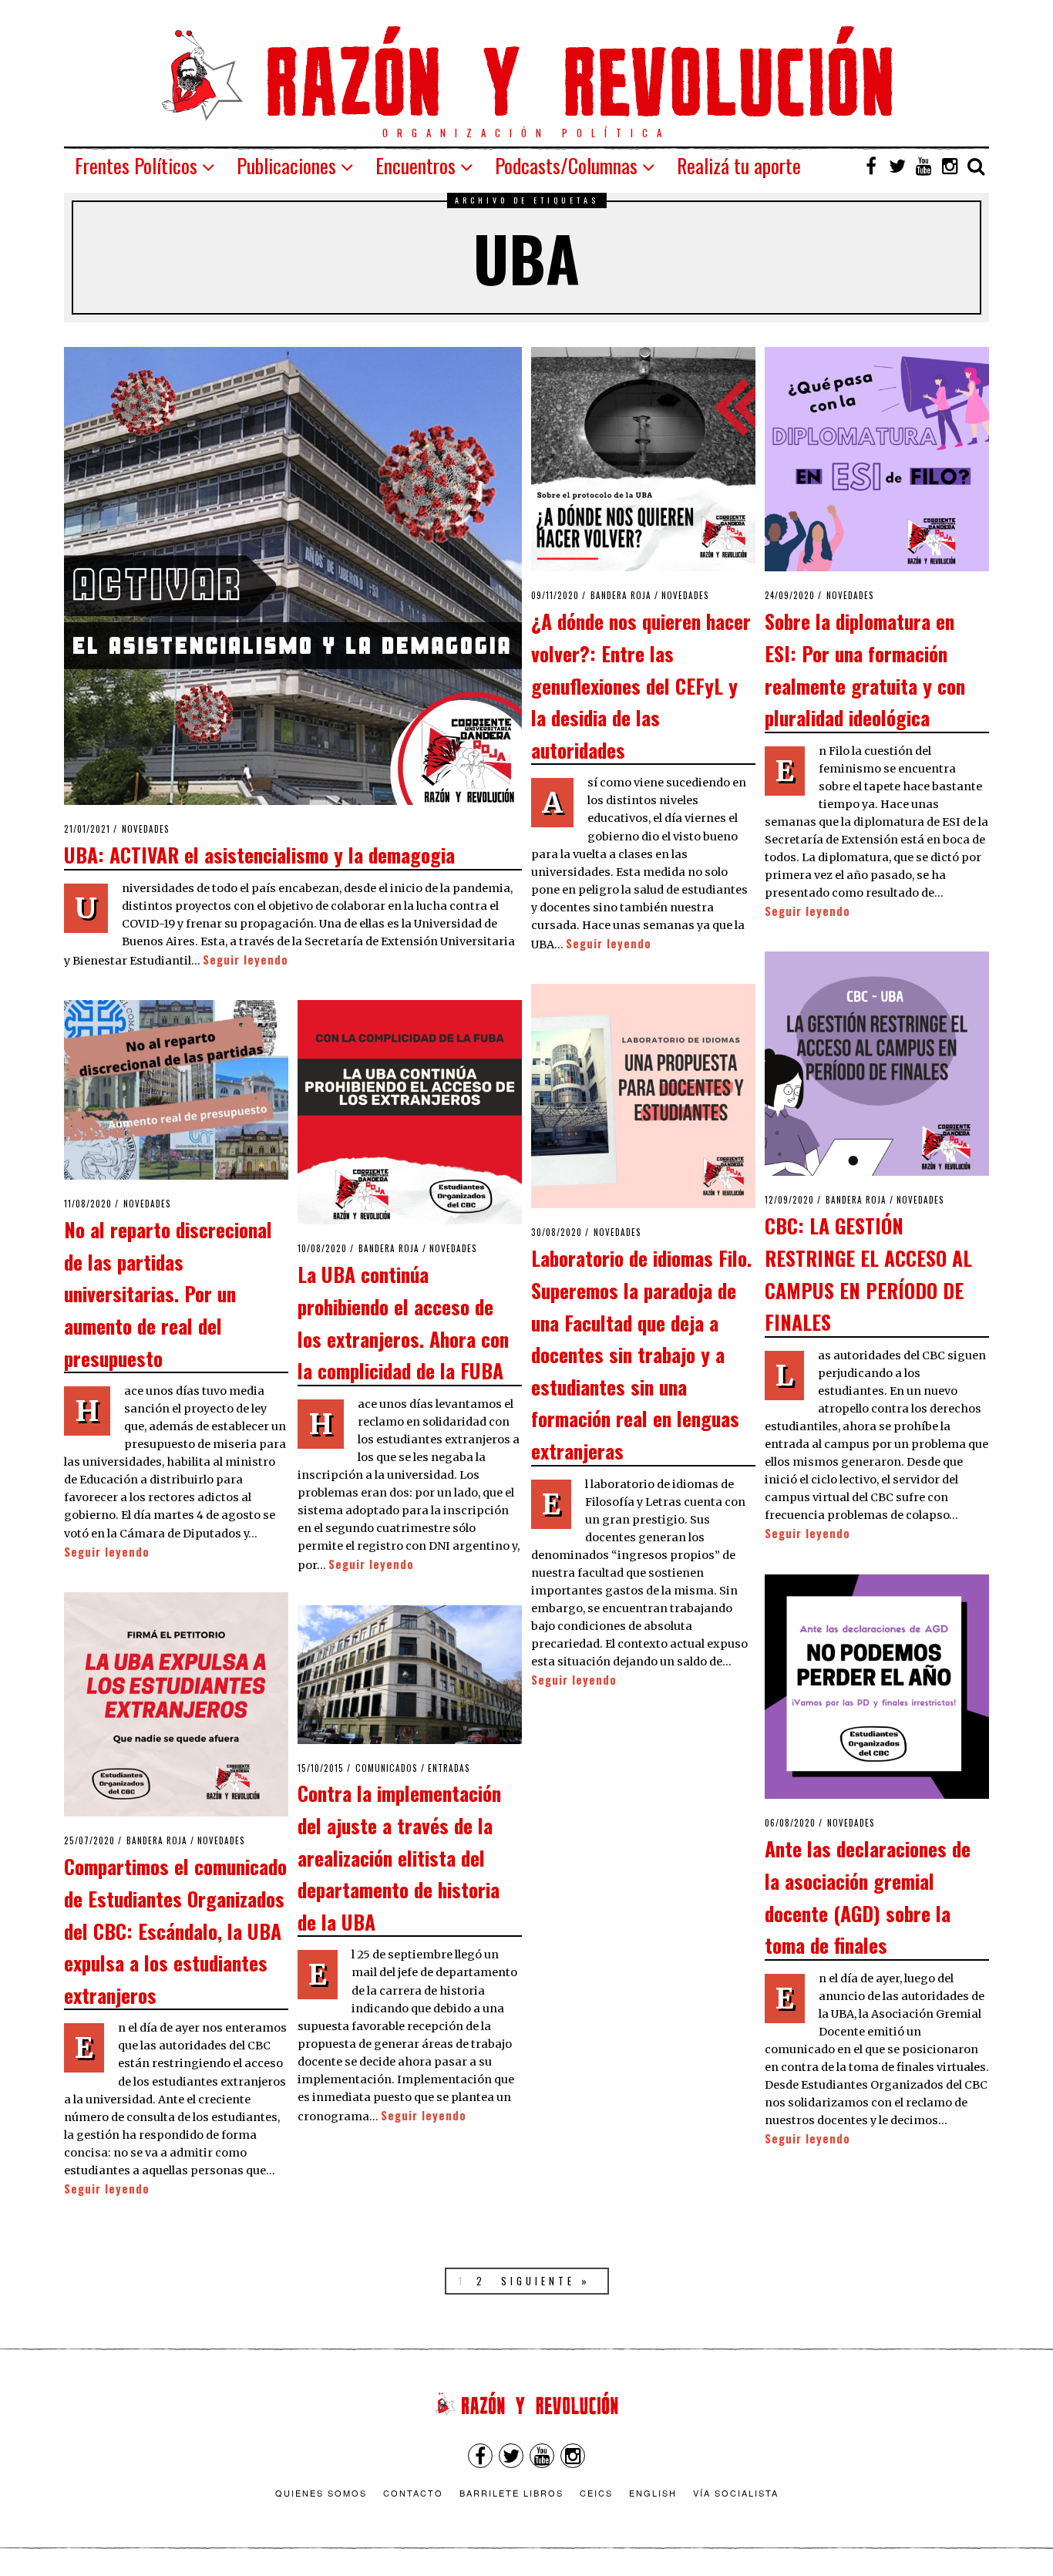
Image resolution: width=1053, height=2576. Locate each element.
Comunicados (387, 1768)
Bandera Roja (621, 595)
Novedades (146, 829)
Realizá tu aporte (739, 165)
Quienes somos (321, 2493)
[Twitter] (897, 166)
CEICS (596, 2493)
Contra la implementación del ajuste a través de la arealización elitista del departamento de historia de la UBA (399, 1857)
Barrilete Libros (511, 2493)
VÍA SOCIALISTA (736, 2493)
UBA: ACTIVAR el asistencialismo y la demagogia (259, 854)
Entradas (449, 1768)
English (653, 2493)
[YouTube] (923, 166)
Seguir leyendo (246, 960)
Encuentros (415, 165)
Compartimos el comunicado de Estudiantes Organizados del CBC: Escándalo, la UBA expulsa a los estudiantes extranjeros (175, 1930)
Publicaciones (286, 165)
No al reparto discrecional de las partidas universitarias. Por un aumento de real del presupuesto (168, 1293)
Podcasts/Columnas (566, 165)
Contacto (413, 2493)
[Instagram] (950, 166)
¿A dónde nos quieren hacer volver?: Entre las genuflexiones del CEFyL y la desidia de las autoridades (641, 685)
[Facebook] (871, 166)
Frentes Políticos (136, 165)
